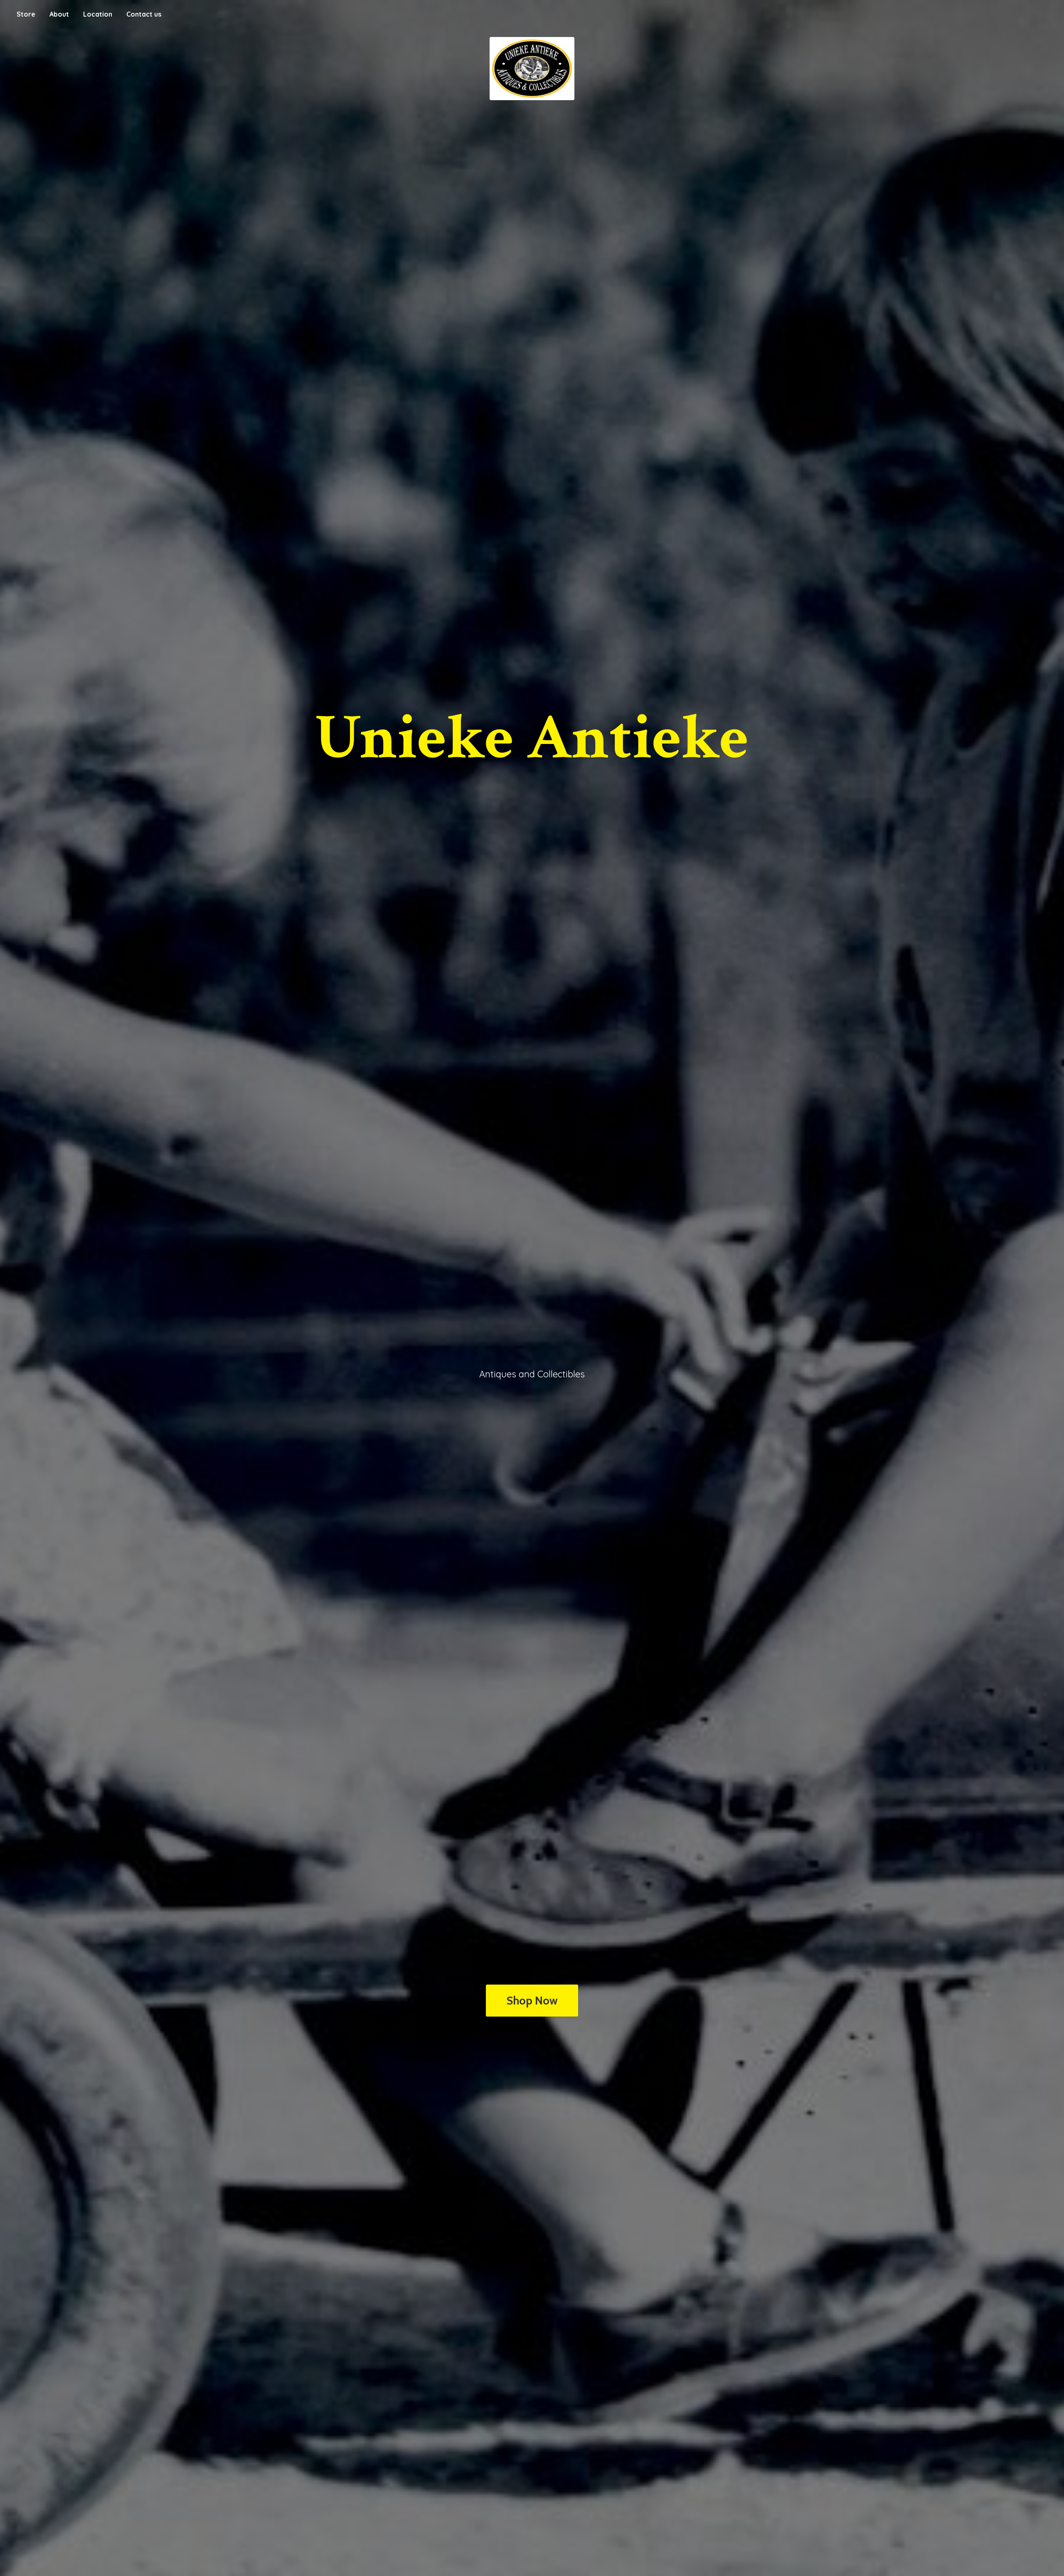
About (59, 14)
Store (26, 14)
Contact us (144, 14)
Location (98, 14)
